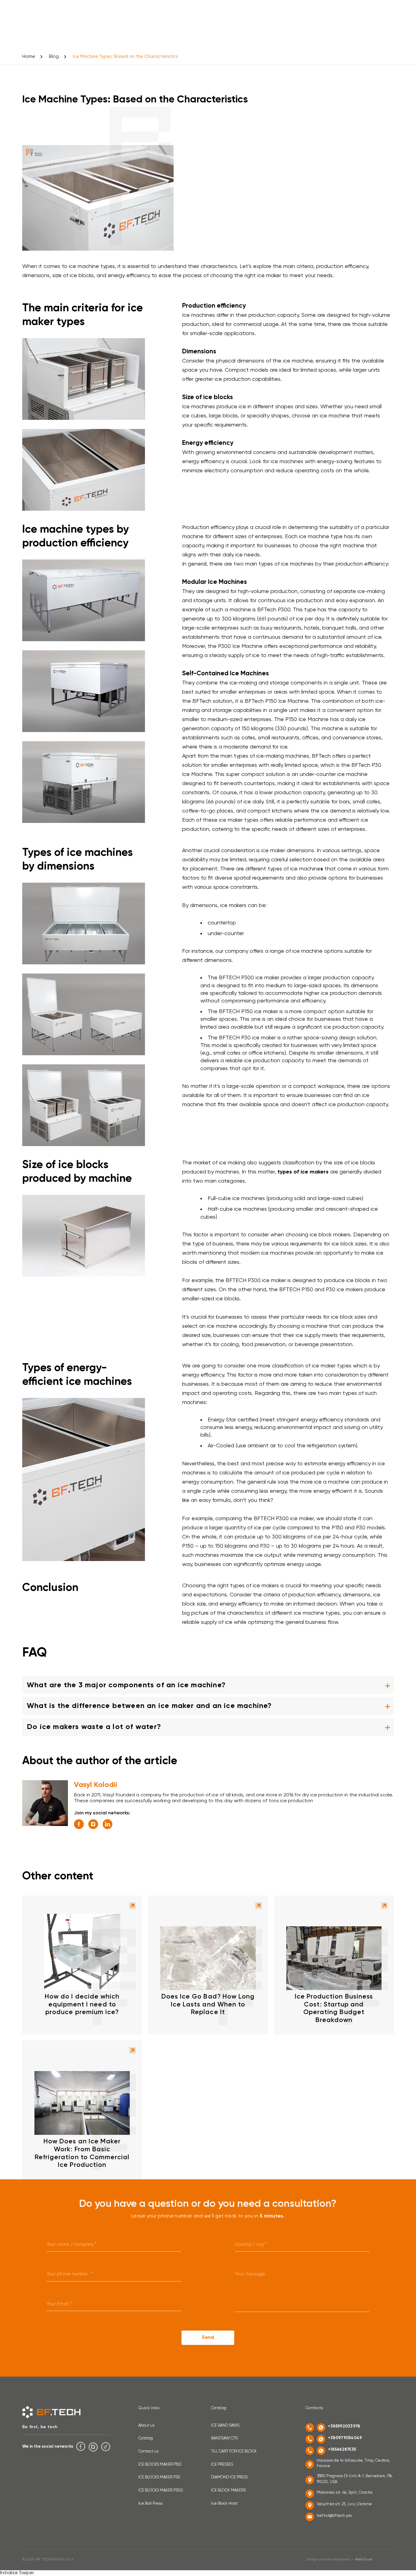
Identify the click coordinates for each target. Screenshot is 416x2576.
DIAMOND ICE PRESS (229, 2477)
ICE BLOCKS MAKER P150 (160, 2465)
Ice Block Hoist (224, 2504)
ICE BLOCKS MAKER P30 (159, 2477)
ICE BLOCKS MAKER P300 (161, 2490)
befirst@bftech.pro (335, 2516)
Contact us (148, 2451)
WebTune (364, 2560)
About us (146, 2426)
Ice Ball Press (150, 2504)
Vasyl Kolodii (96, 1785)
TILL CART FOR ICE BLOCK (234, 2451)
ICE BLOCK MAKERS (228, 2490)
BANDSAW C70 (224, 2438)
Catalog (146, 2438)
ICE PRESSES (222, 2465)
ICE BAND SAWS (225, 2426)
